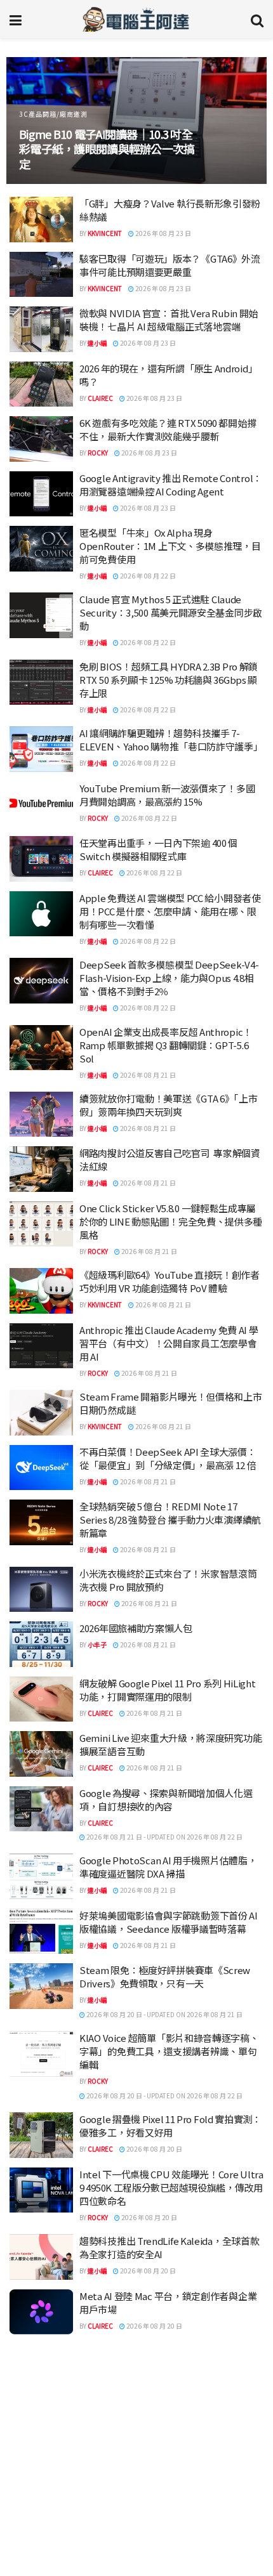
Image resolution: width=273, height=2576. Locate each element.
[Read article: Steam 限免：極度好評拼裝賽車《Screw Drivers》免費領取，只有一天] (41, 1986)
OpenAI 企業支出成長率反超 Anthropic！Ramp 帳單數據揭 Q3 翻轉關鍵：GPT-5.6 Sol (166, 1045)
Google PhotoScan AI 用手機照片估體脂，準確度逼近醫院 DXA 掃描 (168, 1867)
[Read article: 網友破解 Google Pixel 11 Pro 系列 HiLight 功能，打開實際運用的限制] (41, 1699)
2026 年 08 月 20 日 (154, 2149)
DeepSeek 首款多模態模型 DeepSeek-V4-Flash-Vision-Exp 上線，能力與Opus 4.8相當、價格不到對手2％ (169, 978)
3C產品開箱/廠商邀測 (53, 114)
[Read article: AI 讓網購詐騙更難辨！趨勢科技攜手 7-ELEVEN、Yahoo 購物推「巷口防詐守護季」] (41, 749)
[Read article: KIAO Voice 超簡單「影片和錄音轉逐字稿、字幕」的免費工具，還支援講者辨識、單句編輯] (41, 2054)
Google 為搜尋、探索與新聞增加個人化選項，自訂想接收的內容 (166, 1800)
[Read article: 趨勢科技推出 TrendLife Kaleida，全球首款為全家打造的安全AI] (41, 2257)
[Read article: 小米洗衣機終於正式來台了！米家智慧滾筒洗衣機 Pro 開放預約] (41, 1590)
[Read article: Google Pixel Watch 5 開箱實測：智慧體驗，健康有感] (41, 2476)
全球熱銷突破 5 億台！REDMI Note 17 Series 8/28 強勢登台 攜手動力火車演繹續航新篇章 (170, 1520)
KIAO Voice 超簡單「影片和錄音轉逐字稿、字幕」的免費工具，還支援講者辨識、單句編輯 (169, 2051)
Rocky (98, 453)
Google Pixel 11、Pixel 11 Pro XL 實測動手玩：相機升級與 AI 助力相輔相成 (167, 2522)
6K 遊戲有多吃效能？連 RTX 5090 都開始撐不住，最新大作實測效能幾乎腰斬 (168, 429)
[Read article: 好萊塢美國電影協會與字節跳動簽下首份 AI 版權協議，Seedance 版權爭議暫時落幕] (41, 1932)
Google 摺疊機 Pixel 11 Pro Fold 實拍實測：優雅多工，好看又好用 (170, 2126)
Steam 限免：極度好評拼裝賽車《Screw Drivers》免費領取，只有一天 (165, 1977)
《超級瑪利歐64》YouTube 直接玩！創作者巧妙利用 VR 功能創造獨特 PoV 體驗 (170, 1281)
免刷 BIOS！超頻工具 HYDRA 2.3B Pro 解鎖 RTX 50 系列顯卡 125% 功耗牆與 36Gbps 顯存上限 (169, 680)
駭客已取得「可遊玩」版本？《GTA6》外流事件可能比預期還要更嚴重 (170, 265)
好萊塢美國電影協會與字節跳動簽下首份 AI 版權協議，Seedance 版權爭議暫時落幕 (169, 1922)
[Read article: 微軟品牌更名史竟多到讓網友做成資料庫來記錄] (41, 2367)
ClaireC (100, 398)
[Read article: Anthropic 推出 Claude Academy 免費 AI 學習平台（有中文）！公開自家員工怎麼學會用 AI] (41, 1346)
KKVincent (105, 233)
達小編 (97, 343)
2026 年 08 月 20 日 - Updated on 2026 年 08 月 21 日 (164, 2014)
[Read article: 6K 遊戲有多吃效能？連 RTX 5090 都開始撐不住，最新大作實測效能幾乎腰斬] (41, 439)
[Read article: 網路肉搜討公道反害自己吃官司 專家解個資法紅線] (41, 1169)
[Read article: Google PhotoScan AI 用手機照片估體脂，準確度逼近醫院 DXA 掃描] (41, 1876)
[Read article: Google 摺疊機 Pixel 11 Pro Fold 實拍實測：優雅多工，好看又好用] (41, 2135)
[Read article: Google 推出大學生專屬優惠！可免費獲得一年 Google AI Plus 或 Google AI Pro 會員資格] (41, 2422)
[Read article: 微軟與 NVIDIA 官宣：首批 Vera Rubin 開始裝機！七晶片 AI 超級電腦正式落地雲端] (41, 329)
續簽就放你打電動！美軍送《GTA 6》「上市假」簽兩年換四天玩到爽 (168, 1105)
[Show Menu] (16, 19)
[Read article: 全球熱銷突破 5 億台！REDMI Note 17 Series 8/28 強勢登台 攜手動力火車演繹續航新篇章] (41, 1522)
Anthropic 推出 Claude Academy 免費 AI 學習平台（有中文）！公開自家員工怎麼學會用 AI (169, 1343)
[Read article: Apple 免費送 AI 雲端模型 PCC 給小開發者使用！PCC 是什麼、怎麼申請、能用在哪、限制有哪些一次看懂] (41, 914)
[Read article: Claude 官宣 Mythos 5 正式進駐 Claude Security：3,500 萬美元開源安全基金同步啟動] (41, 615)
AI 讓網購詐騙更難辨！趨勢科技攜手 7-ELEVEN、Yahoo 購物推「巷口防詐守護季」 (171, 740)
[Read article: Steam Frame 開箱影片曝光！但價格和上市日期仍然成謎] (41, 1413)
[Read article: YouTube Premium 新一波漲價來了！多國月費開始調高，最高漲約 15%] (41, 804)
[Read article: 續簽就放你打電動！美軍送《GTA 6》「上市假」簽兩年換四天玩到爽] (41, 1115)
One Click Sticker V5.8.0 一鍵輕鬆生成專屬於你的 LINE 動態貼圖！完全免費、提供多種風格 (171, 1221)
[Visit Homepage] (136, 19)
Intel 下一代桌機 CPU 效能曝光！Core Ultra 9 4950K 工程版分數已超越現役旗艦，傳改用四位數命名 (171, 2187)
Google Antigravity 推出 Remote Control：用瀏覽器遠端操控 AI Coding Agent (171, 485)
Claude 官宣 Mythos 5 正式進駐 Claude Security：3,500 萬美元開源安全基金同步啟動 (171, 612)
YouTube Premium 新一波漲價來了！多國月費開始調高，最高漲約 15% (167, 795)
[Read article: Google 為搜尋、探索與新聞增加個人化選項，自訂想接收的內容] (41, 1809)
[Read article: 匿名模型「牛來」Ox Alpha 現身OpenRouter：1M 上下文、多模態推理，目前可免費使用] (41, 549)
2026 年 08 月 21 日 (147, 1075)
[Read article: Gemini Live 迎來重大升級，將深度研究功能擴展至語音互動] (41, 1754)
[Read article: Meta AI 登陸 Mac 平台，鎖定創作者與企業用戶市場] (41, 2312)
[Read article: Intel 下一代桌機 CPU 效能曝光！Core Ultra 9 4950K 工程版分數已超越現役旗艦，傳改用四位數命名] (41, 2190)
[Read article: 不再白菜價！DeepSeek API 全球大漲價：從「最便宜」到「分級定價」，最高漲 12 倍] (41, 1468)
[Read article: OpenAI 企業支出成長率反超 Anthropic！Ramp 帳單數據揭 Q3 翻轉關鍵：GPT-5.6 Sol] (41, 1048)
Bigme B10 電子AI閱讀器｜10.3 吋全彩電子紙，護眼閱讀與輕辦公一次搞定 (107, 149)
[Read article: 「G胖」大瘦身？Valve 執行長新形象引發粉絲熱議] (41, 219)
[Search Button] (257, 19)
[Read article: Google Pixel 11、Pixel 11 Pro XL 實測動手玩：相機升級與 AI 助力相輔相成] (41, 2532)
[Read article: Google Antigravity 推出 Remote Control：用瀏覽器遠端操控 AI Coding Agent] (41, 494)
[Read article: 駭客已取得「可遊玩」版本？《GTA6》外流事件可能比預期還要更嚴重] (41, 275)
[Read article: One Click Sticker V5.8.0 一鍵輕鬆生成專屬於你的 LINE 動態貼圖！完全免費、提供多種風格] (41, 1224)
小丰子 (97, 1644)
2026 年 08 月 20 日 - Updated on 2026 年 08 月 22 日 (164, 2095)
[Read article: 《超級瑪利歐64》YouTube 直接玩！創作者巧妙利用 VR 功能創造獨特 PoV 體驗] (41, 1291)
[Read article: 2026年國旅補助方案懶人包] (41, 1644)
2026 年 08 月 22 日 (147, 576)
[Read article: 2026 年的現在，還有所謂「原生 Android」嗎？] (41, 384)
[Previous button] (30, 121)
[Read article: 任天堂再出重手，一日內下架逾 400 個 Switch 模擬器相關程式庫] (41, 859)
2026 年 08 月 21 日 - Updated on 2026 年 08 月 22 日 (164, 1837)
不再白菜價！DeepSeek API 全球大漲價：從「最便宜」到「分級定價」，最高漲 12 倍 (168, 1458)
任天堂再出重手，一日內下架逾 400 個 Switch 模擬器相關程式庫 (158, 849)
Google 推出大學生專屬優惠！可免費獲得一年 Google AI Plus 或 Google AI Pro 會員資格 (171, 2412)
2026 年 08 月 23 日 (163, 233)
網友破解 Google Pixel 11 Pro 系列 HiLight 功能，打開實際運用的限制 (168, 1690)
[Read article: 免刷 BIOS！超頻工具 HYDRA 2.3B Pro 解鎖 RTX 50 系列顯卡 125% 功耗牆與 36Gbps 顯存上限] (41, 683)
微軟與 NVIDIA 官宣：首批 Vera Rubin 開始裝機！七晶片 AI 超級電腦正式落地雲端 (169, 320)
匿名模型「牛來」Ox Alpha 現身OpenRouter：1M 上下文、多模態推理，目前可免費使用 (170, 546)
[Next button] (243, 121)
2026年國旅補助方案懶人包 (136, 1628)
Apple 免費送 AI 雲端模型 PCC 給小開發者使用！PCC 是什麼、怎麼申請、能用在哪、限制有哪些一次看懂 (170, 911)
